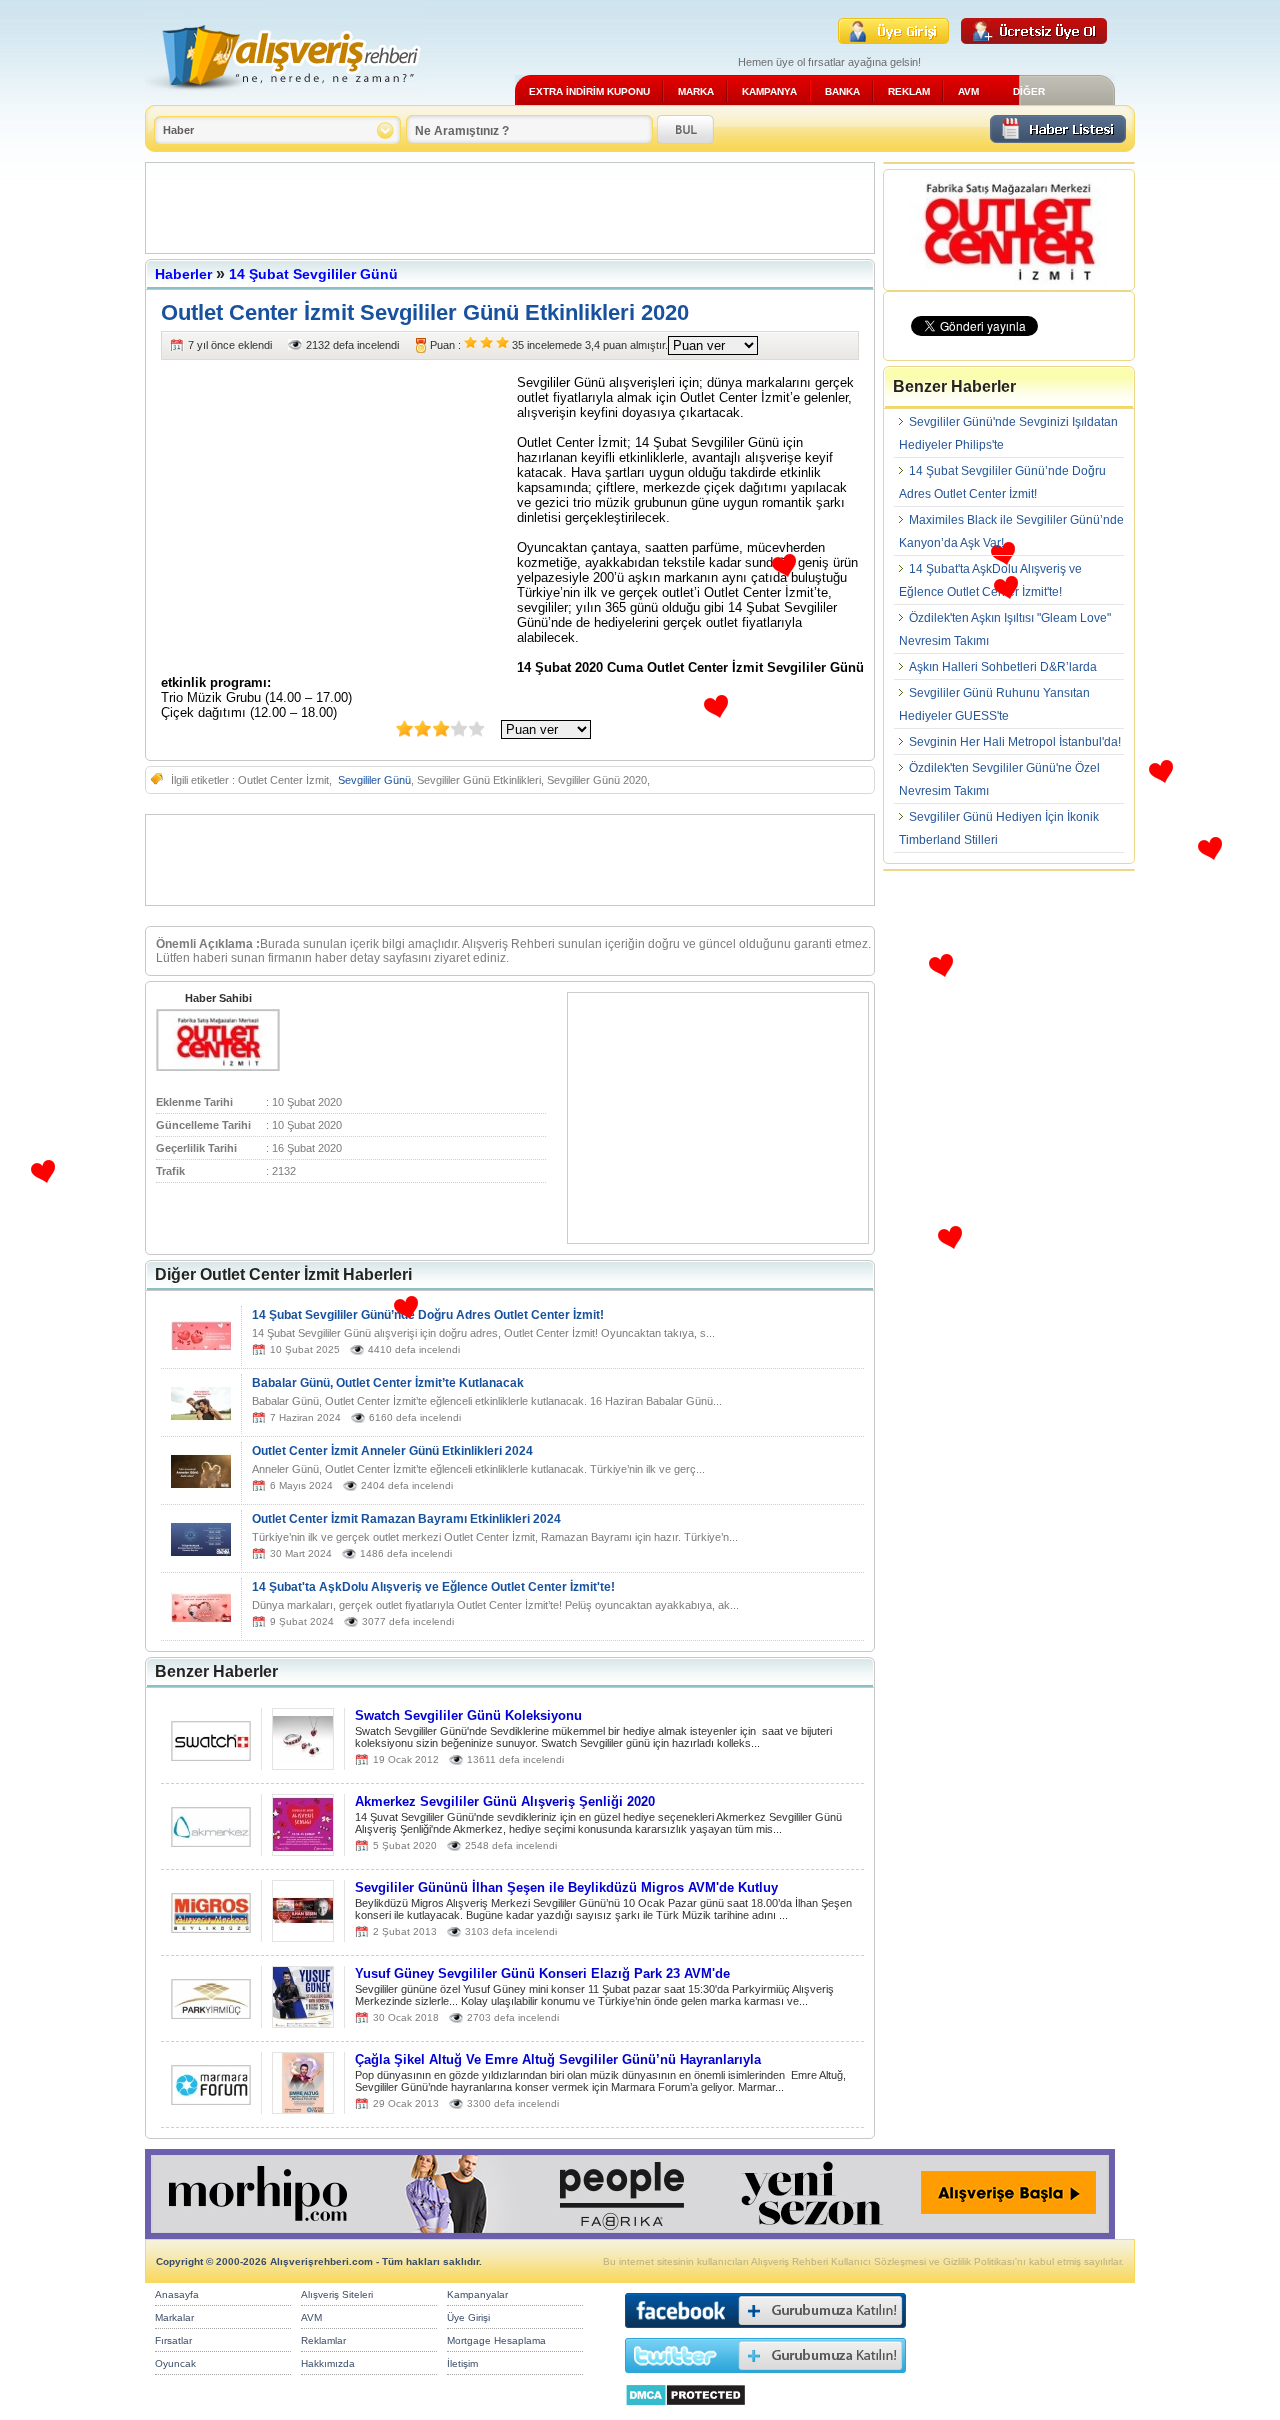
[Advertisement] (510, 208)
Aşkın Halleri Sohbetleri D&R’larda (1003, 667)
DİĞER (1029, 91)
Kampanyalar (477, 2294)
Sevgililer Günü (374, 780)
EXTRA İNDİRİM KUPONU (589, 91)
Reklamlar (323, 2340)
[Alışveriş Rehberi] (283, 97)
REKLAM (909, 91)
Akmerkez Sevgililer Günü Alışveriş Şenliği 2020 (505, 1801)
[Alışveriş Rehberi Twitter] (765, 2377)
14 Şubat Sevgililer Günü (313, 274)
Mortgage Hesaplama (496, 2340)
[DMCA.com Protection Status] (685, 2411)
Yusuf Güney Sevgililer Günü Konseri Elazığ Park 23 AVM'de (542, 1973)
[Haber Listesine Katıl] (1058, 137)
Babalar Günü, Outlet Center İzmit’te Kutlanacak (388, 1383)
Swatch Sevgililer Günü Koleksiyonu (468, 1715)
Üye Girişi (468, 2317)
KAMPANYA (769, 91)
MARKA (696, 91)
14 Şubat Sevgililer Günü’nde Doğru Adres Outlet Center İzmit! (428, 1315)
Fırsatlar (173, 2340)
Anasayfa (177, 2294)
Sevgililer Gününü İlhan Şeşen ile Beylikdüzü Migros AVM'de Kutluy (566, 1887)
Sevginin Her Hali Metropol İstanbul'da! (1015, 742)
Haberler (183, 274)
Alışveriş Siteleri (337, 2294)
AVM (968, 91)
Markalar (174, 2317)
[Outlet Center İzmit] (218, 1067)
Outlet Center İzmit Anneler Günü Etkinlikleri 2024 (392, 1451)
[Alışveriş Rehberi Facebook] (765, 2332)
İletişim (462, 2363)
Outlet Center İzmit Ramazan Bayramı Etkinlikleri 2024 (406, 1519)
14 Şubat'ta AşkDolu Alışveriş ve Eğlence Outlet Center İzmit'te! (433, 1587)
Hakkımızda (328, 2363)
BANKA (842, 91)
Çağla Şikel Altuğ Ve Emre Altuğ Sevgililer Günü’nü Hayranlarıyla (558, 2059)
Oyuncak (175, 2363)
